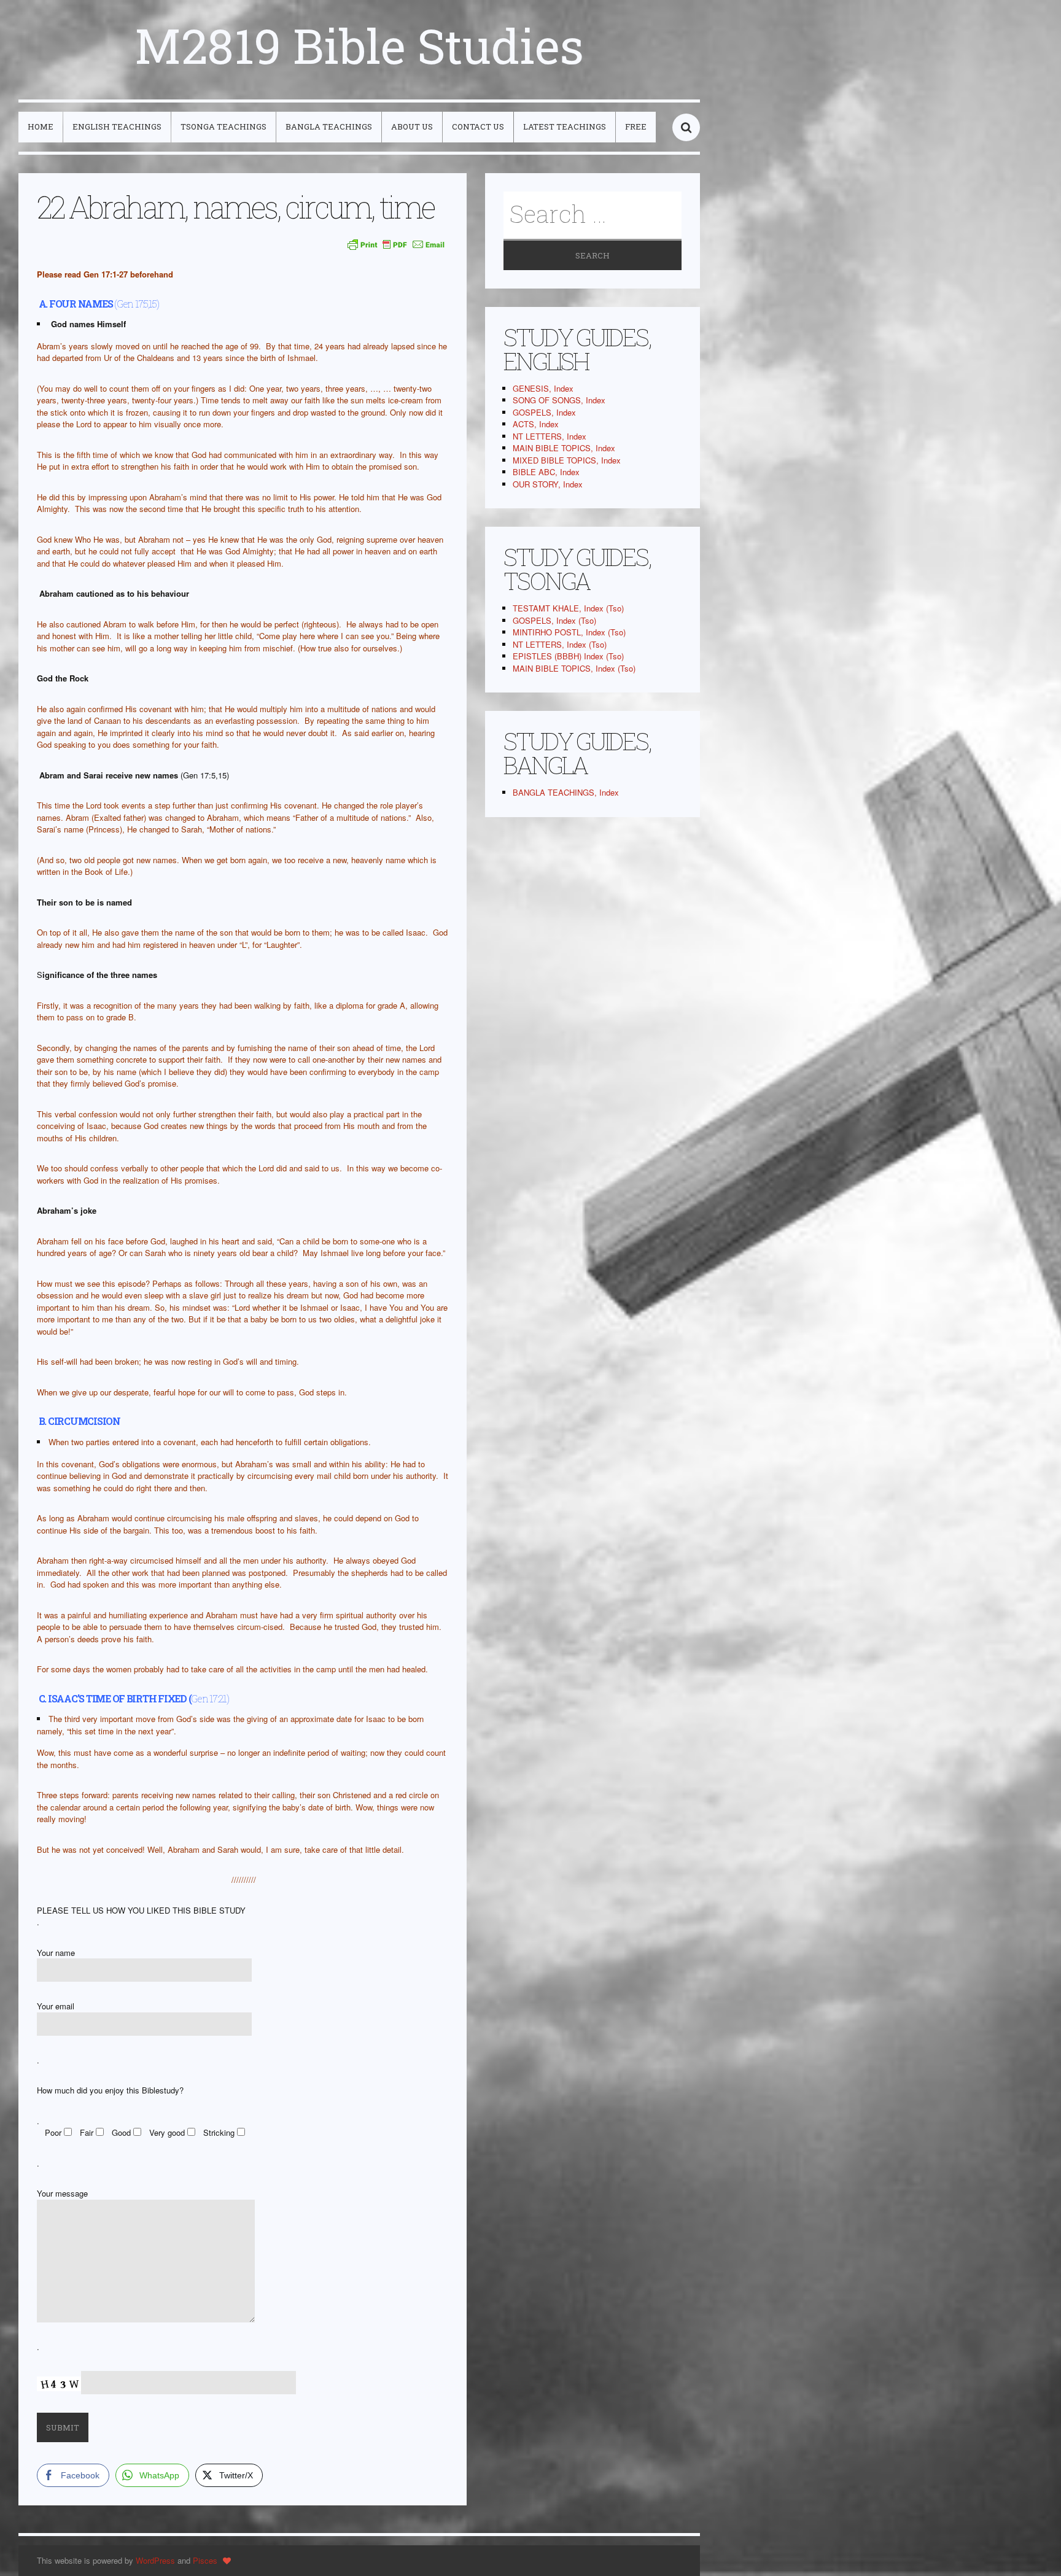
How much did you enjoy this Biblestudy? (110, 2090)
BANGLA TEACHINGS (329, 126)
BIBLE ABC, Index (546, 472)
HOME (41, 126)
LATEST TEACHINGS (565, 126)
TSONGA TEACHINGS (223, 126)
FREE (636, 126)
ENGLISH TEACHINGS (117, 126)
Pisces (205, 2560)
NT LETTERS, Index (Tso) (560, 644)
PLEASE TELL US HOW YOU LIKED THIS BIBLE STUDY (141, 1910)
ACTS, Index (536, 424)
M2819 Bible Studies (359, 45)
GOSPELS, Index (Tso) (554, 620)
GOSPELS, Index (544, 412)
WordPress (155, 2560)
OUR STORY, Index (548, 484)
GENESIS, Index (543, 388)
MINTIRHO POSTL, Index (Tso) (569, 632)
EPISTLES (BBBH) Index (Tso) (568, 656)
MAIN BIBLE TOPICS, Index (564, 448)
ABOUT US (412, 126)
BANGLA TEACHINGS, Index (566, 792)
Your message (62, 2193)
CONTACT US (478, 126)
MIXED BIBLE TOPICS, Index (567, 460)
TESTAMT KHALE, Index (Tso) (568, 608)
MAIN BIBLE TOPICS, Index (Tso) (574, 668)
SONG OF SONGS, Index (559, 400)
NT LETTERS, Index (550, 436)
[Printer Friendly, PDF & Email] (396, 244)
